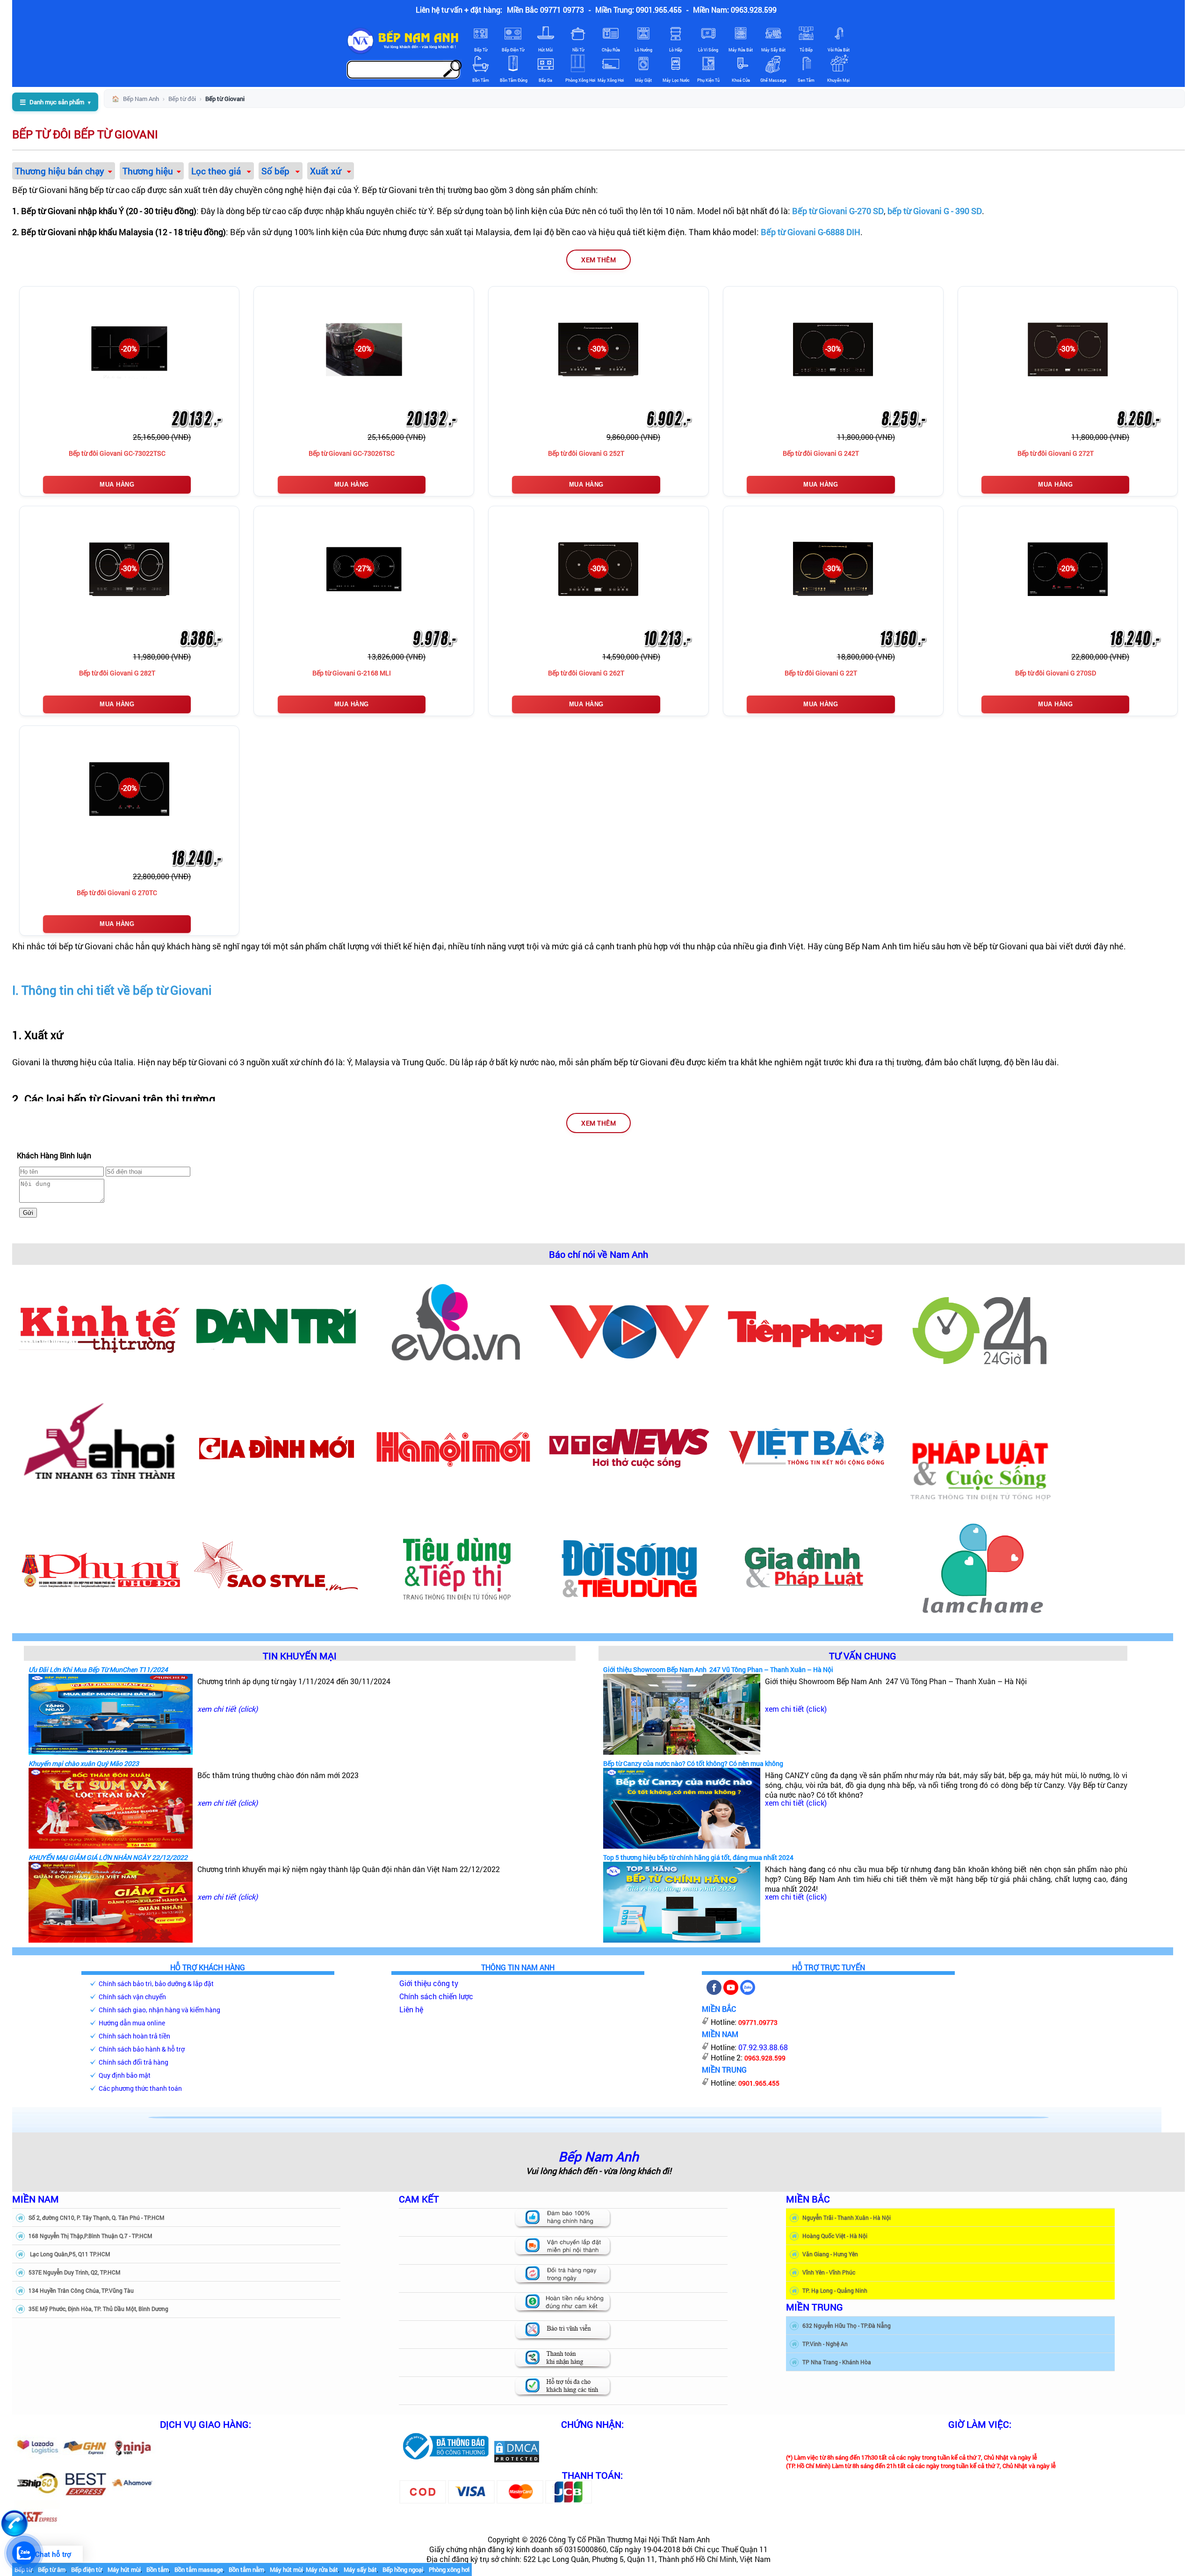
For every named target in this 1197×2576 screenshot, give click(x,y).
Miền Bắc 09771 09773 (545, 10)
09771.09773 (758, 2022)
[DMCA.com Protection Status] (517, 2460)
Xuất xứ (327, 171)
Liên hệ (411, 2009)
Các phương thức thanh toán (140, 2088)
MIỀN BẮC (808, 2199)
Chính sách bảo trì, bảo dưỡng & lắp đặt (156, 1984)
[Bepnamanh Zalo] (748, 1992)
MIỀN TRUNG (815, 2307)
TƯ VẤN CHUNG (863, 1655)
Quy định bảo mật (125, 2075)
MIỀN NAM (36, 2199)
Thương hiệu (148, 171)
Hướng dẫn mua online (132, 2023)
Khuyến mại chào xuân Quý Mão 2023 (84, 1763)
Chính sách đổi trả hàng (133, 2062)
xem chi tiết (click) (227, 1709)
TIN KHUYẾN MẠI (300, 1655)
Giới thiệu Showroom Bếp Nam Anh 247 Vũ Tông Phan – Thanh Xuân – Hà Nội (718, 1669)
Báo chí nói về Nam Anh (598, 1254)
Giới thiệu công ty (429, 1983)
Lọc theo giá (217, 171)
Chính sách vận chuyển (132, 1997)
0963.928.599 (765, 2058)
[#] (445, 2460)
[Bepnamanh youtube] (731, 1992)
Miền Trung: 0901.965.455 (638, 10)
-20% (129, 348)
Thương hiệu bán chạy (60, 171)
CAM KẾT (419, 2199)
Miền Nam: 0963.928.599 (735, 10)
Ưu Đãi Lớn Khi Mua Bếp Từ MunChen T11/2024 (98, 1669)
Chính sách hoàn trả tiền (134, 2036)
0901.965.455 (759, 2083)
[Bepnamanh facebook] (714, 1992)
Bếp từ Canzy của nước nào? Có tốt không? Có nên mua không (693, 1763)
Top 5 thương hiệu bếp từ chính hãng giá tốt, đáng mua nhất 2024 (698, 1857)
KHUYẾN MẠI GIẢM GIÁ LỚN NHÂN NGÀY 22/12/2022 (108, 1857)
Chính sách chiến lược (436, 1996)
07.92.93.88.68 (763, 2047)
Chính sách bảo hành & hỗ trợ (142, 2049)
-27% (364, 568)
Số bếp (277, 171)
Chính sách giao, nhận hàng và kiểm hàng (159, 2010)
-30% (598, 348)
